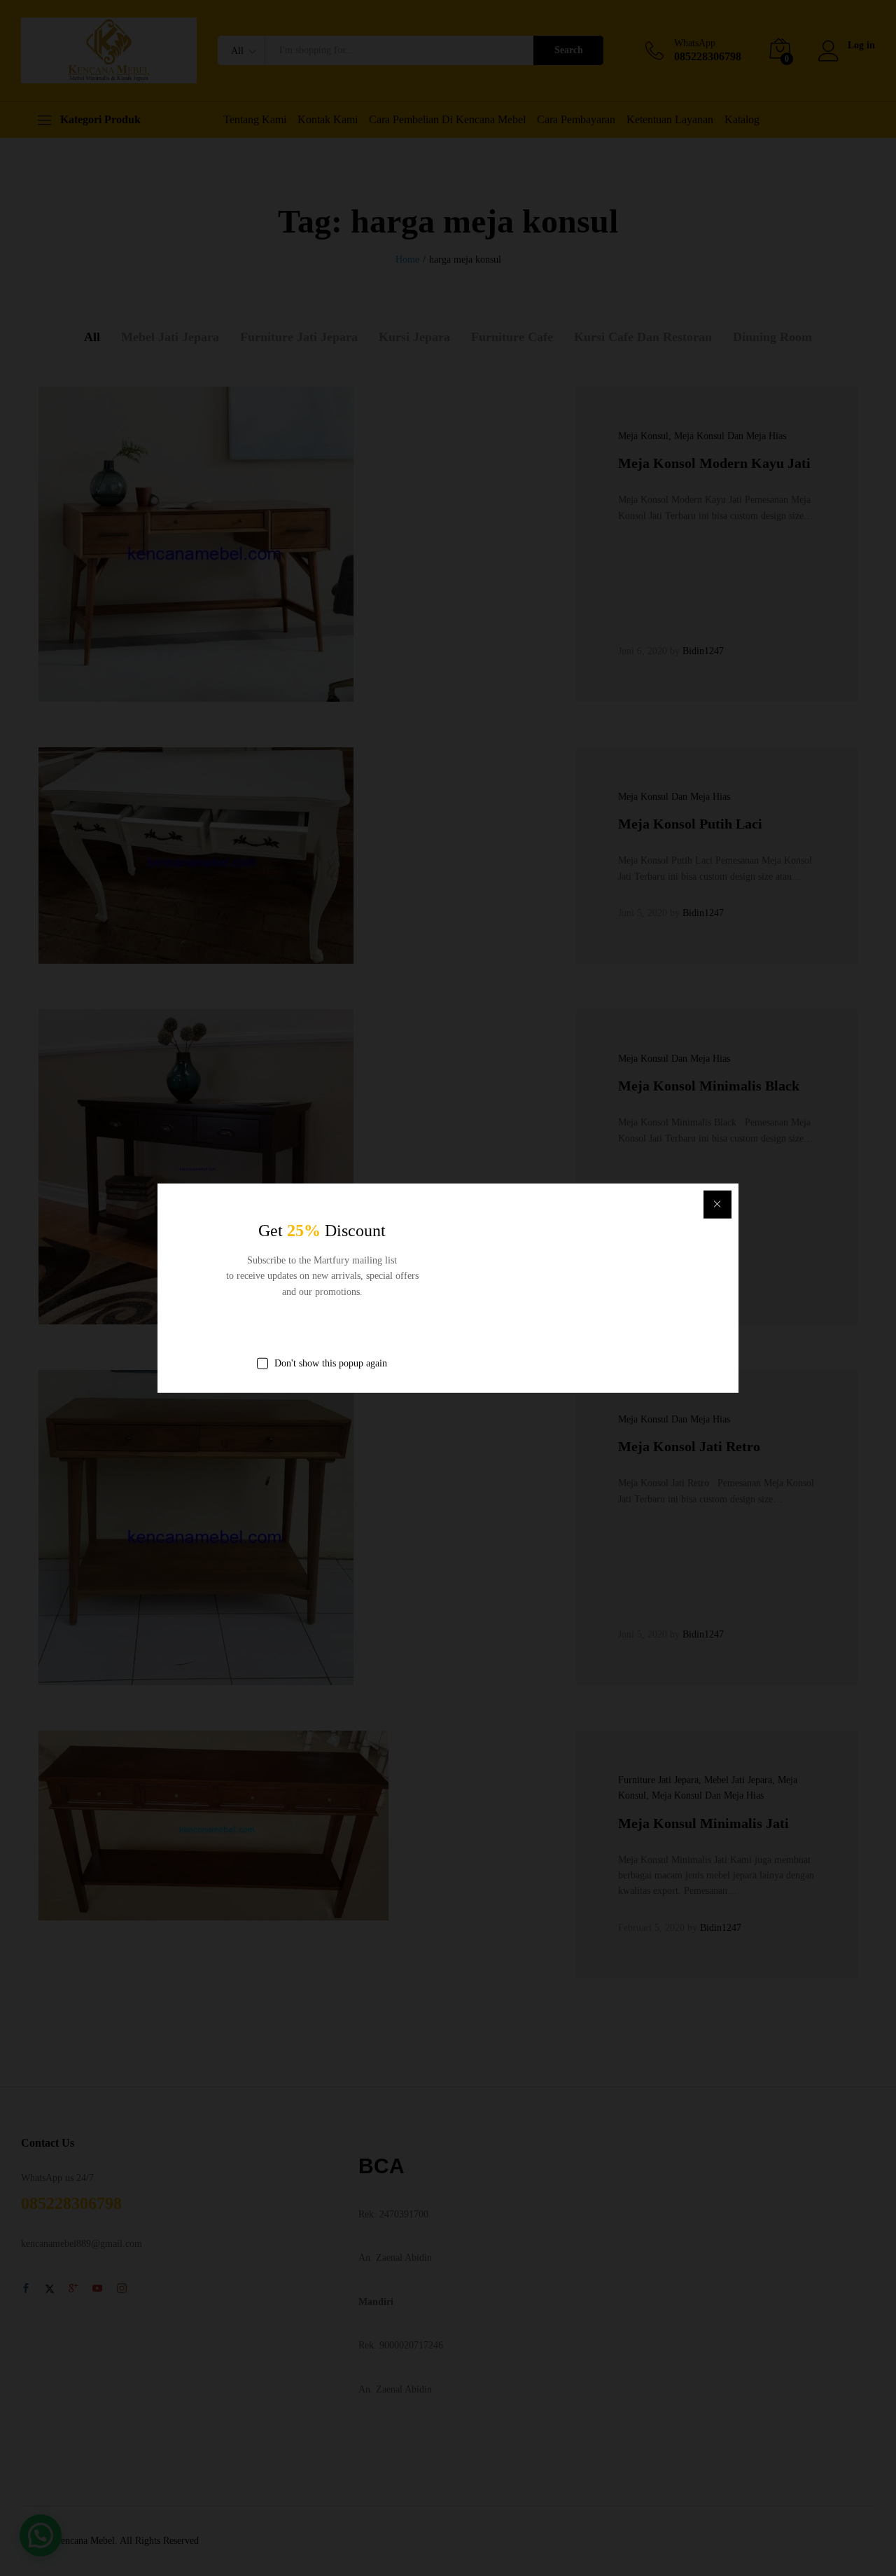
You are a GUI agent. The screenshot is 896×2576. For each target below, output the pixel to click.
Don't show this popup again (331, 1363)
